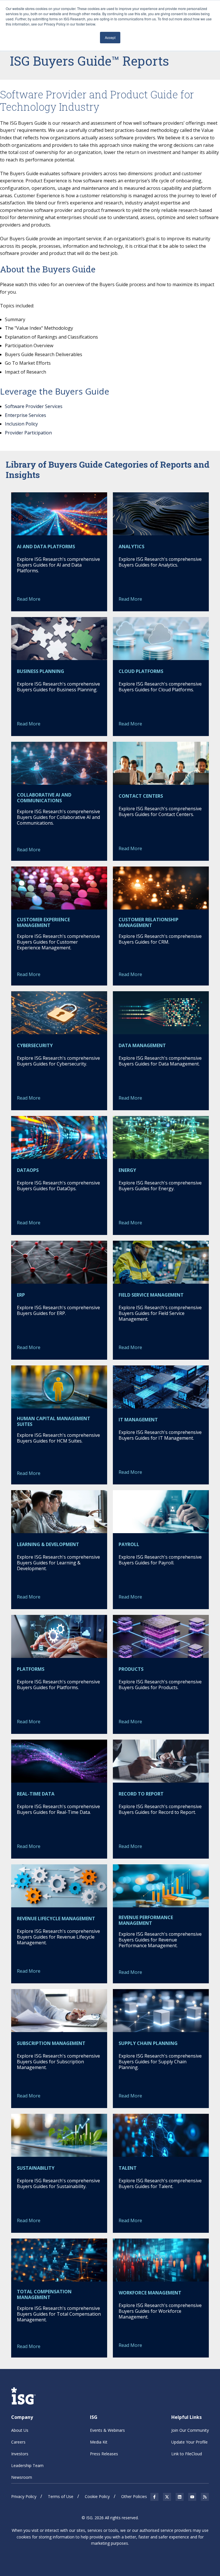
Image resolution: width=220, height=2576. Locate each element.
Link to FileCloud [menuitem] (187, 2454)
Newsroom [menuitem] (22, 2477)
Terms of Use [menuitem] (61, 2496)
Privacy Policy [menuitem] (24, 2496)
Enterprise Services (25, 415)
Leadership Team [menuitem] (27, 2465)
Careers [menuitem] (18, 2442)
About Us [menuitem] (20, 2430)
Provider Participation (28, 433)
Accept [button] (110, 37)
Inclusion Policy (21, 424)
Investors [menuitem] (20, 2454)
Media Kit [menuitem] (99, 2442)
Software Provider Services (34, 406)
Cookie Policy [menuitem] (97, 2496)
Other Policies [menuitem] (134, 2496)
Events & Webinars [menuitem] (107, 2430)
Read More (29, 599)
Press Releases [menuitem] (104, 2454)
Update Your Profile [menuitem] (189, 2442)
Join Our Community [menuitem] (190, 2430)
